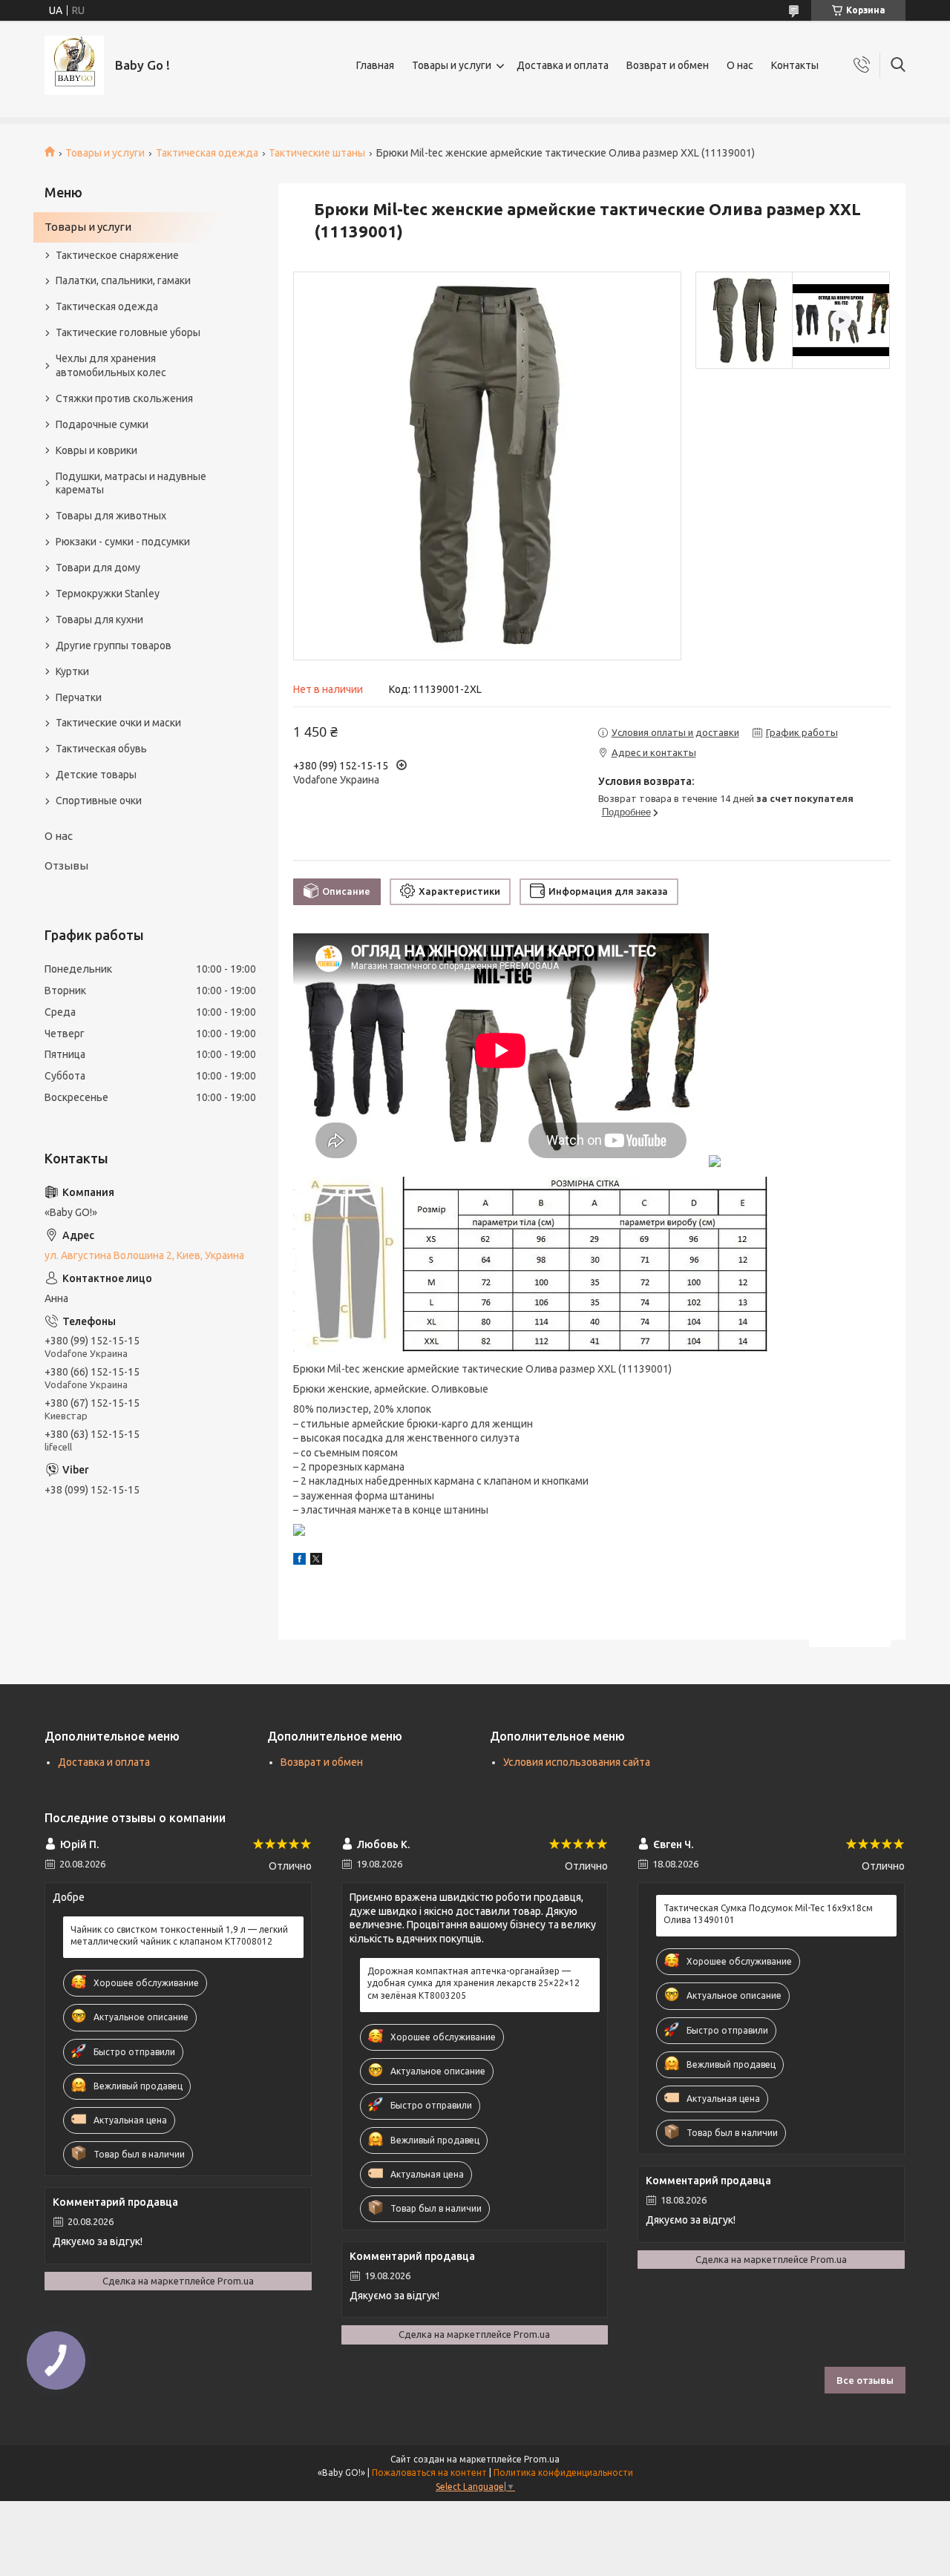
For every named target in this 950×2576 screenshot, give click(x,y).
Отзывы (66, 865)
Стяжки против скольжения (124, 398)
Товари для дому (98, 568)
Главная (375, 65)
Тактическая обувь (101, 749)
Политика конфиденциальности (563, 2472)
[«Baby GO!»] (74, 65)
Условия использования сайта (577, 1762)
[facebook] (299, 1561)
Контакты (795, 65)
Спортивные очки (99, 801)
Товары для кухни (99, 620)
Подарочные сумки (102, 424)
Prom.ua (542, 2459)
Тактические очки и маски (118, 723)
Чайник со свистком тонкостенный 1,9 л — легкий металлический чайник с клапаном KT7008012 (179, 1935)
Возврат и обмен (668, 65)
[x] (316, 1561)
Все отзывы (865, 2380)
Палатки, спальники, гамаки (123, 280)
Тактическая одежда (207, 153)
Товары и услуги (452, 65)
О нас (740, 65)
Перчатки (79, 697)
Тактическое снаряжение (117, 255)
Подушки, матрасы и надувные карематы (131, 483)
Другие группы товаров (114, 645)
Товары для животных (111, 516)
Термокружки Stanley (108, 594)
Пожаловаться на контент (429, 2472)
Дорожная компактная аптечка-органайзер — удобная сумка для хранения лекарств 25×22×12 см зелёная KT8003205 (474, 1983)
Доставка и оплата (563, 65)
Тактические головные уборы (128, 332)
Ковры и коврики (96, 450)
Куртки (72, 671)
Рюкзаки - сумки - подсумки (123, 542)
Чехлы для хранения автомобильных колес (111, 365)
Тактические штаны (317, 153)
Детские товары (96, 775)
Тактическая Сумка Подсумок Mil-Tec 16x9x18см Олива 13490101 (768, 1914)
